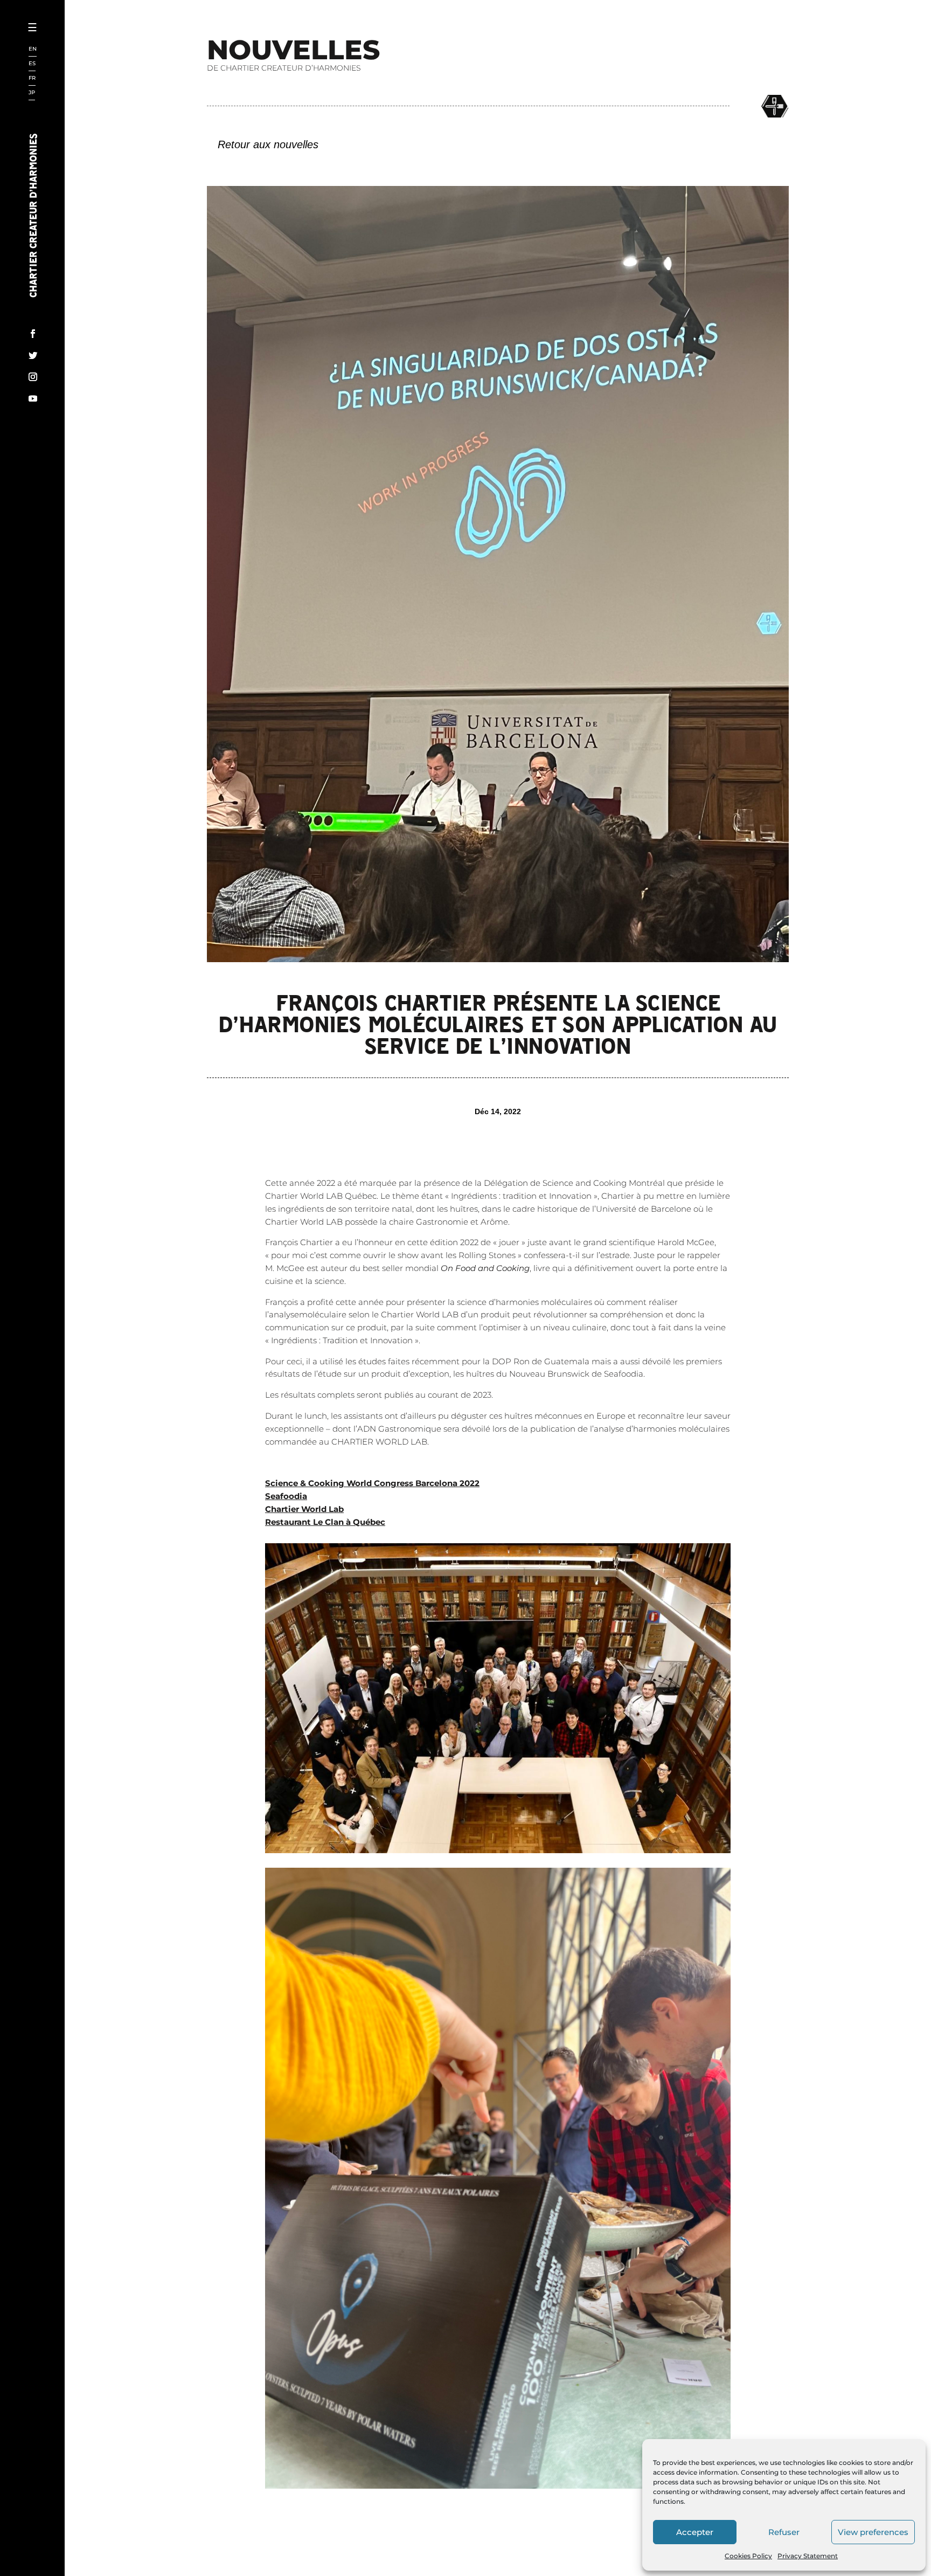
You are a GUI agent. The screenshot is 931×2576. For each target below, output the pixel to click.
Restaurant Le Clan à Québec (325, 1522)
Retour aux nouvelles (268, 144)
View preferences (873, 2532)
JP (32, 93)
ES (32, 64)
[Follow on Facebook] (33, 334)
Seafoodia (286, 1496)
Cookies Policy (748, 2556)
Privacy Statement (808, 2556)
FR (32, 78)
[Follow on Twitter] (33, 355)
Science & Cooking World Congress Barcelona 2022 (372, 1483)
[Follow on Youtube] (33, 398)
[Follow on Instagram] (33, 377)
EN (33, 49)
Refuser (784, 2532)
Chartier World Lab (304, 1509)
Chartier (66, 65)
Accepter (695, 2532)
